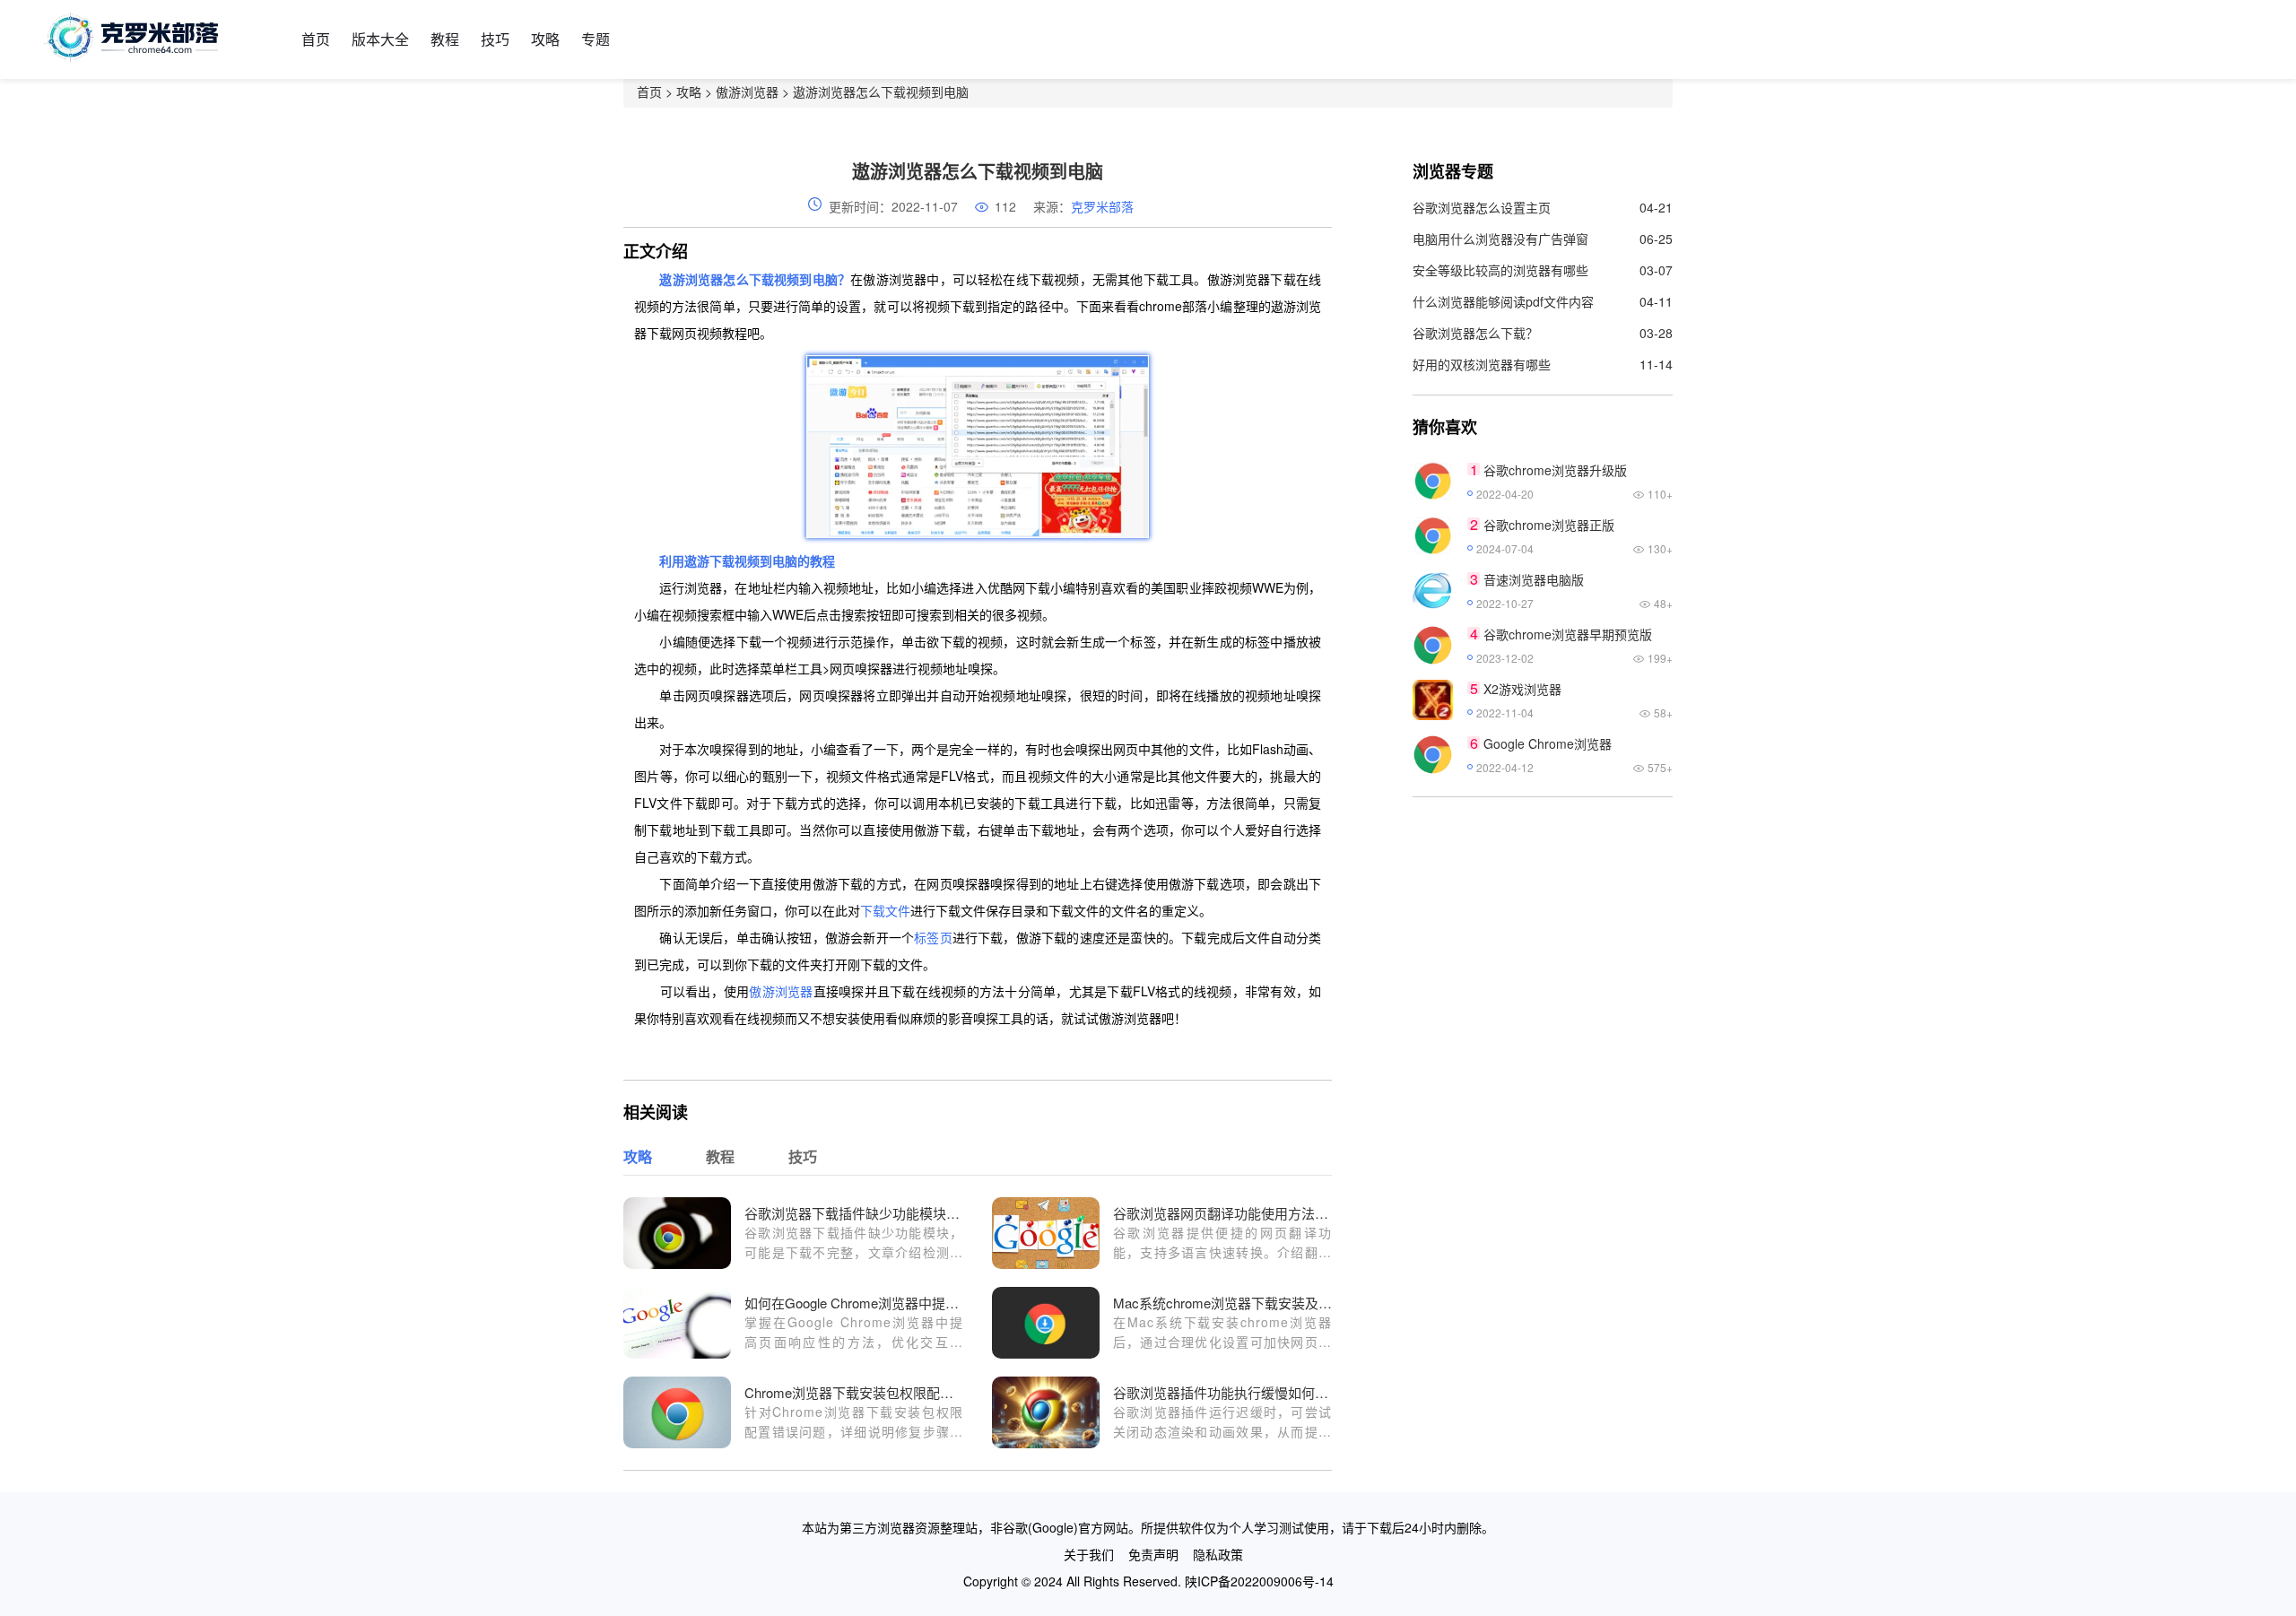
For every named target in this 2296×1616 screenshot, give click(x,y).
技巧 (495, 39)
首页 (316, 39)
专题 (596, 39)
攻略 (545, 39)
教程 (445, 39)
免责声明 (1153, 1554)
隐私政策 (1218, 1554)
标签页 (933, 937)
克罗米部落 (1102, 206)
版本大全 (380, 39)
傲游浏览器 (747, 91)
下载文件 (885, 910)
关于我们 (1089, 1554)
